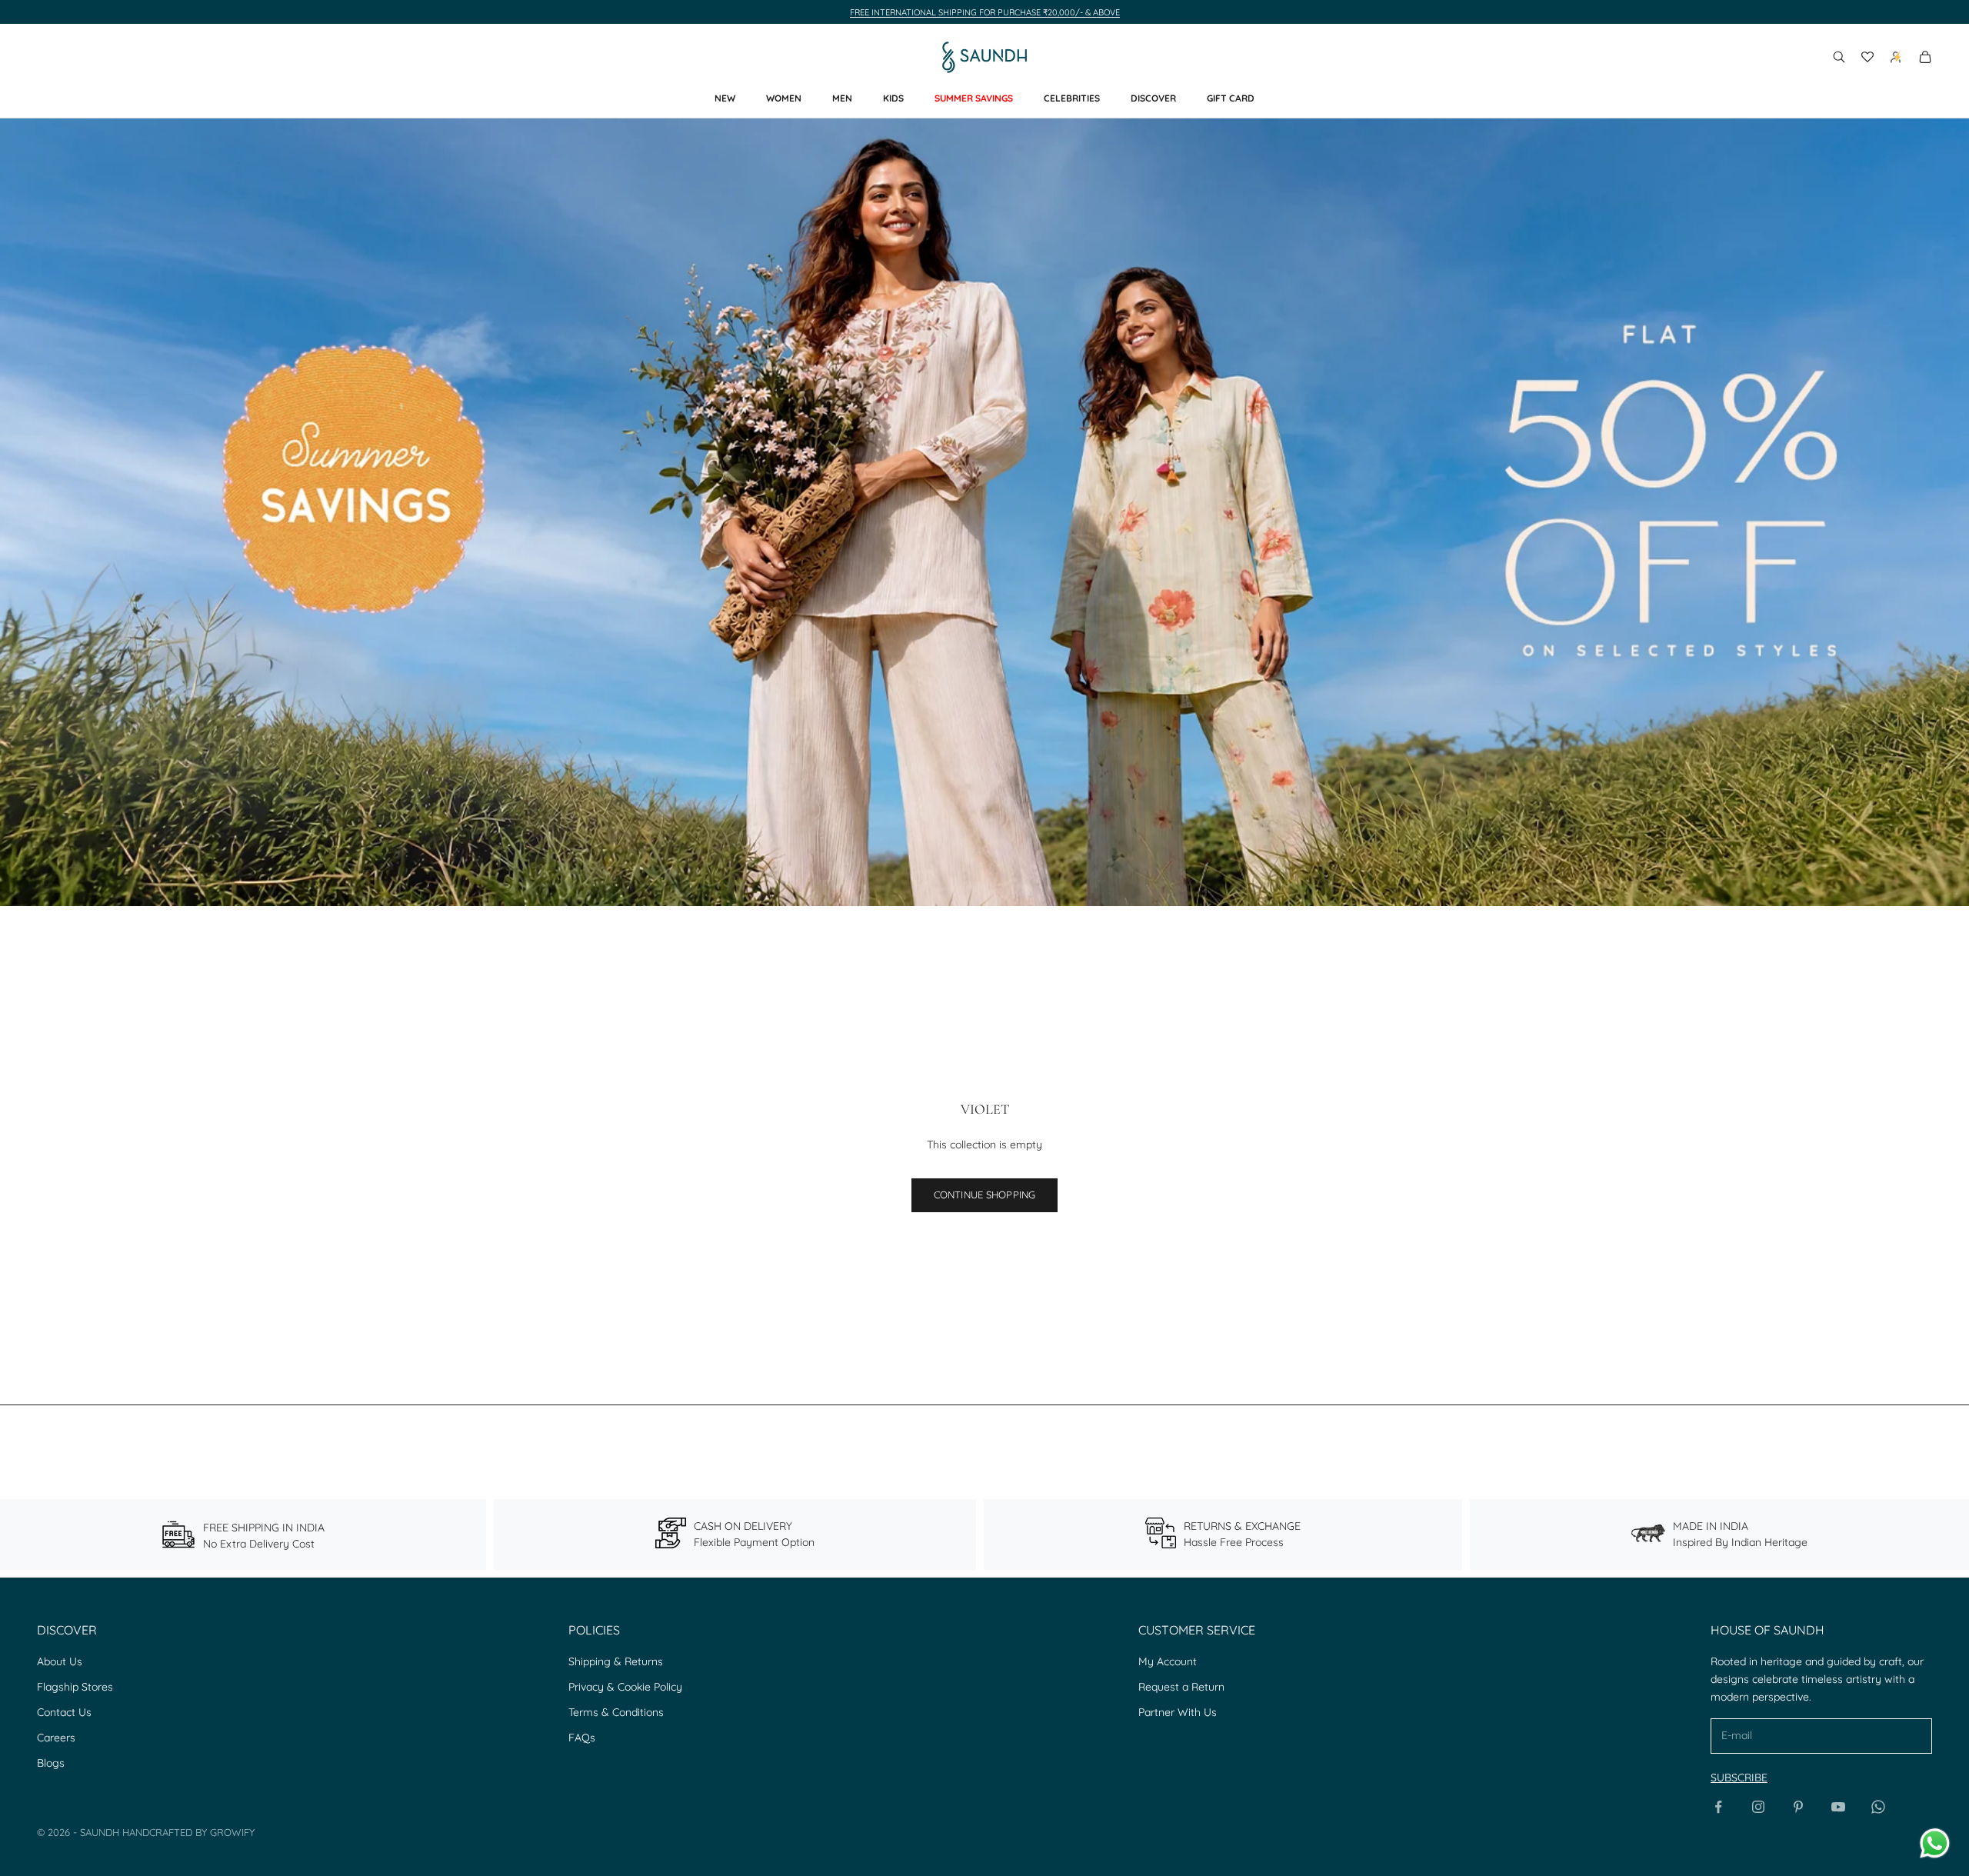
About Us (60, 1661)
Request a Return (1181, 1687)
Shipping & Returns (616, 1661)
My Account (1168, 1661)
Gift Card (1231, 98)
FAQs (582, 1738)
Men (842, 98)
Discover (1153, 98)
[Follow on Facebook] (1718, 1807)
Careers (56, 1738)
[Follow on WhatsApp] (1878, 1807)
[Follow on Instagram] (1758, 1807)
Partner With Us (1178, 1712)
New (725, 98)
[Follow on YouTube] (1838, 1807)
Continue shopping (984, 1195)
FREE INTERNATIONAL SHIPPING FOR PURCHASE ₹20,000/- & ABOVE (985, 12)
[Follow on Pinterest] (1798, 1807)
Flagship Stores (75, 1687)
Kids (893, 98)
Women (784, 98)
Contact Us (64, 1712)
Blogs (51, 1763)
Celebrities (1072, 98)
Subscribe (1739, 1778)
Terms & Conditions (616, 1712)
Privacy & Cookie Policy (625, 1687)
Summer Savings (974, 98)
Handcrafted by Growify (188, 1832)
